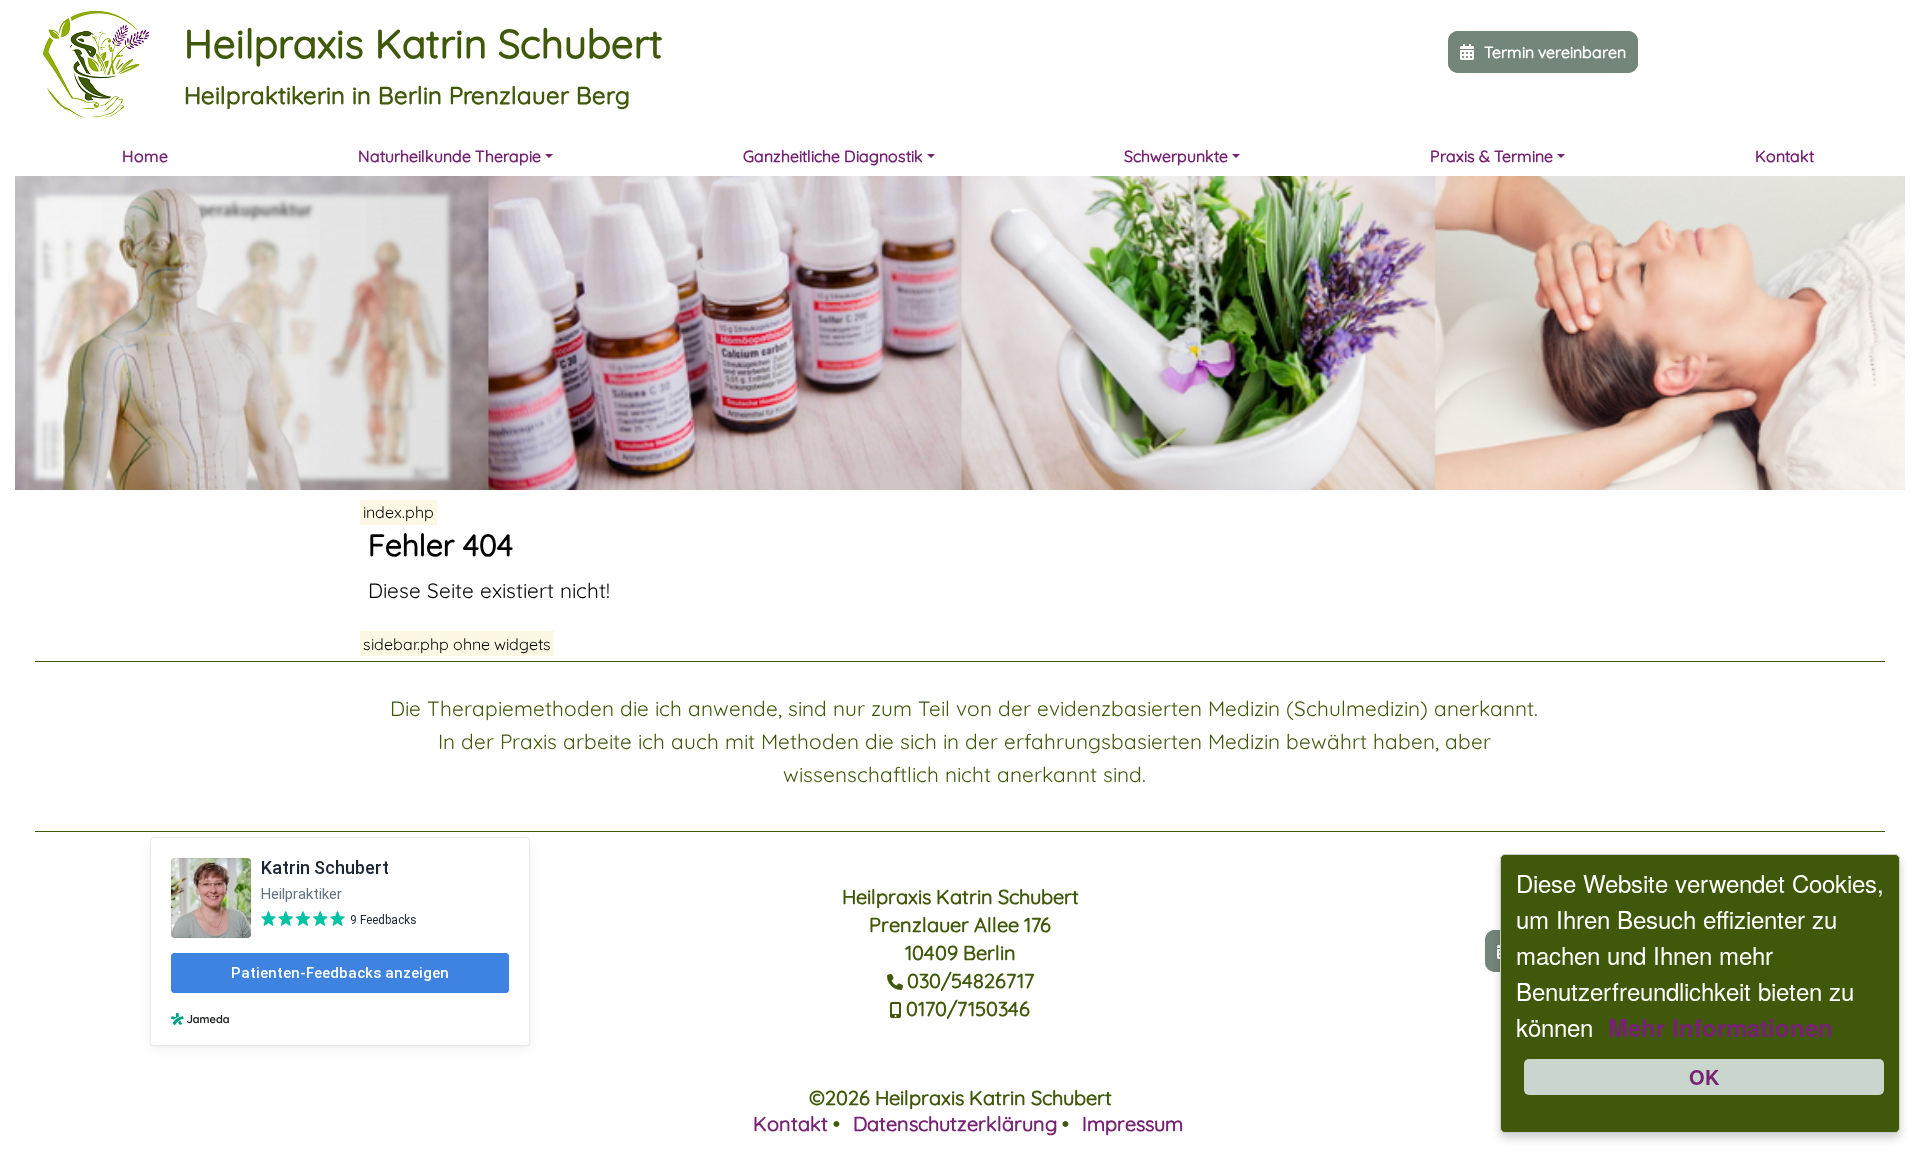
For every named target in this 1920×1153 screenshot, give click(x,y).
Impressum (1132, 1123)
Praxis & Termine (1491, 156)
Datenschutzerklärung (955, 1123)
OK (1704, 1076)
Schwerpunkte (1176, 156)
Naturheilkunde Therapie (449, 156)
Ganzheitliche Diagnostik (833, 156)
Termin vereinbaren (1555, 52)
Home (145, 156)
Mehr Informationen (1720, 1027)
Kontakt (1784, 156)
